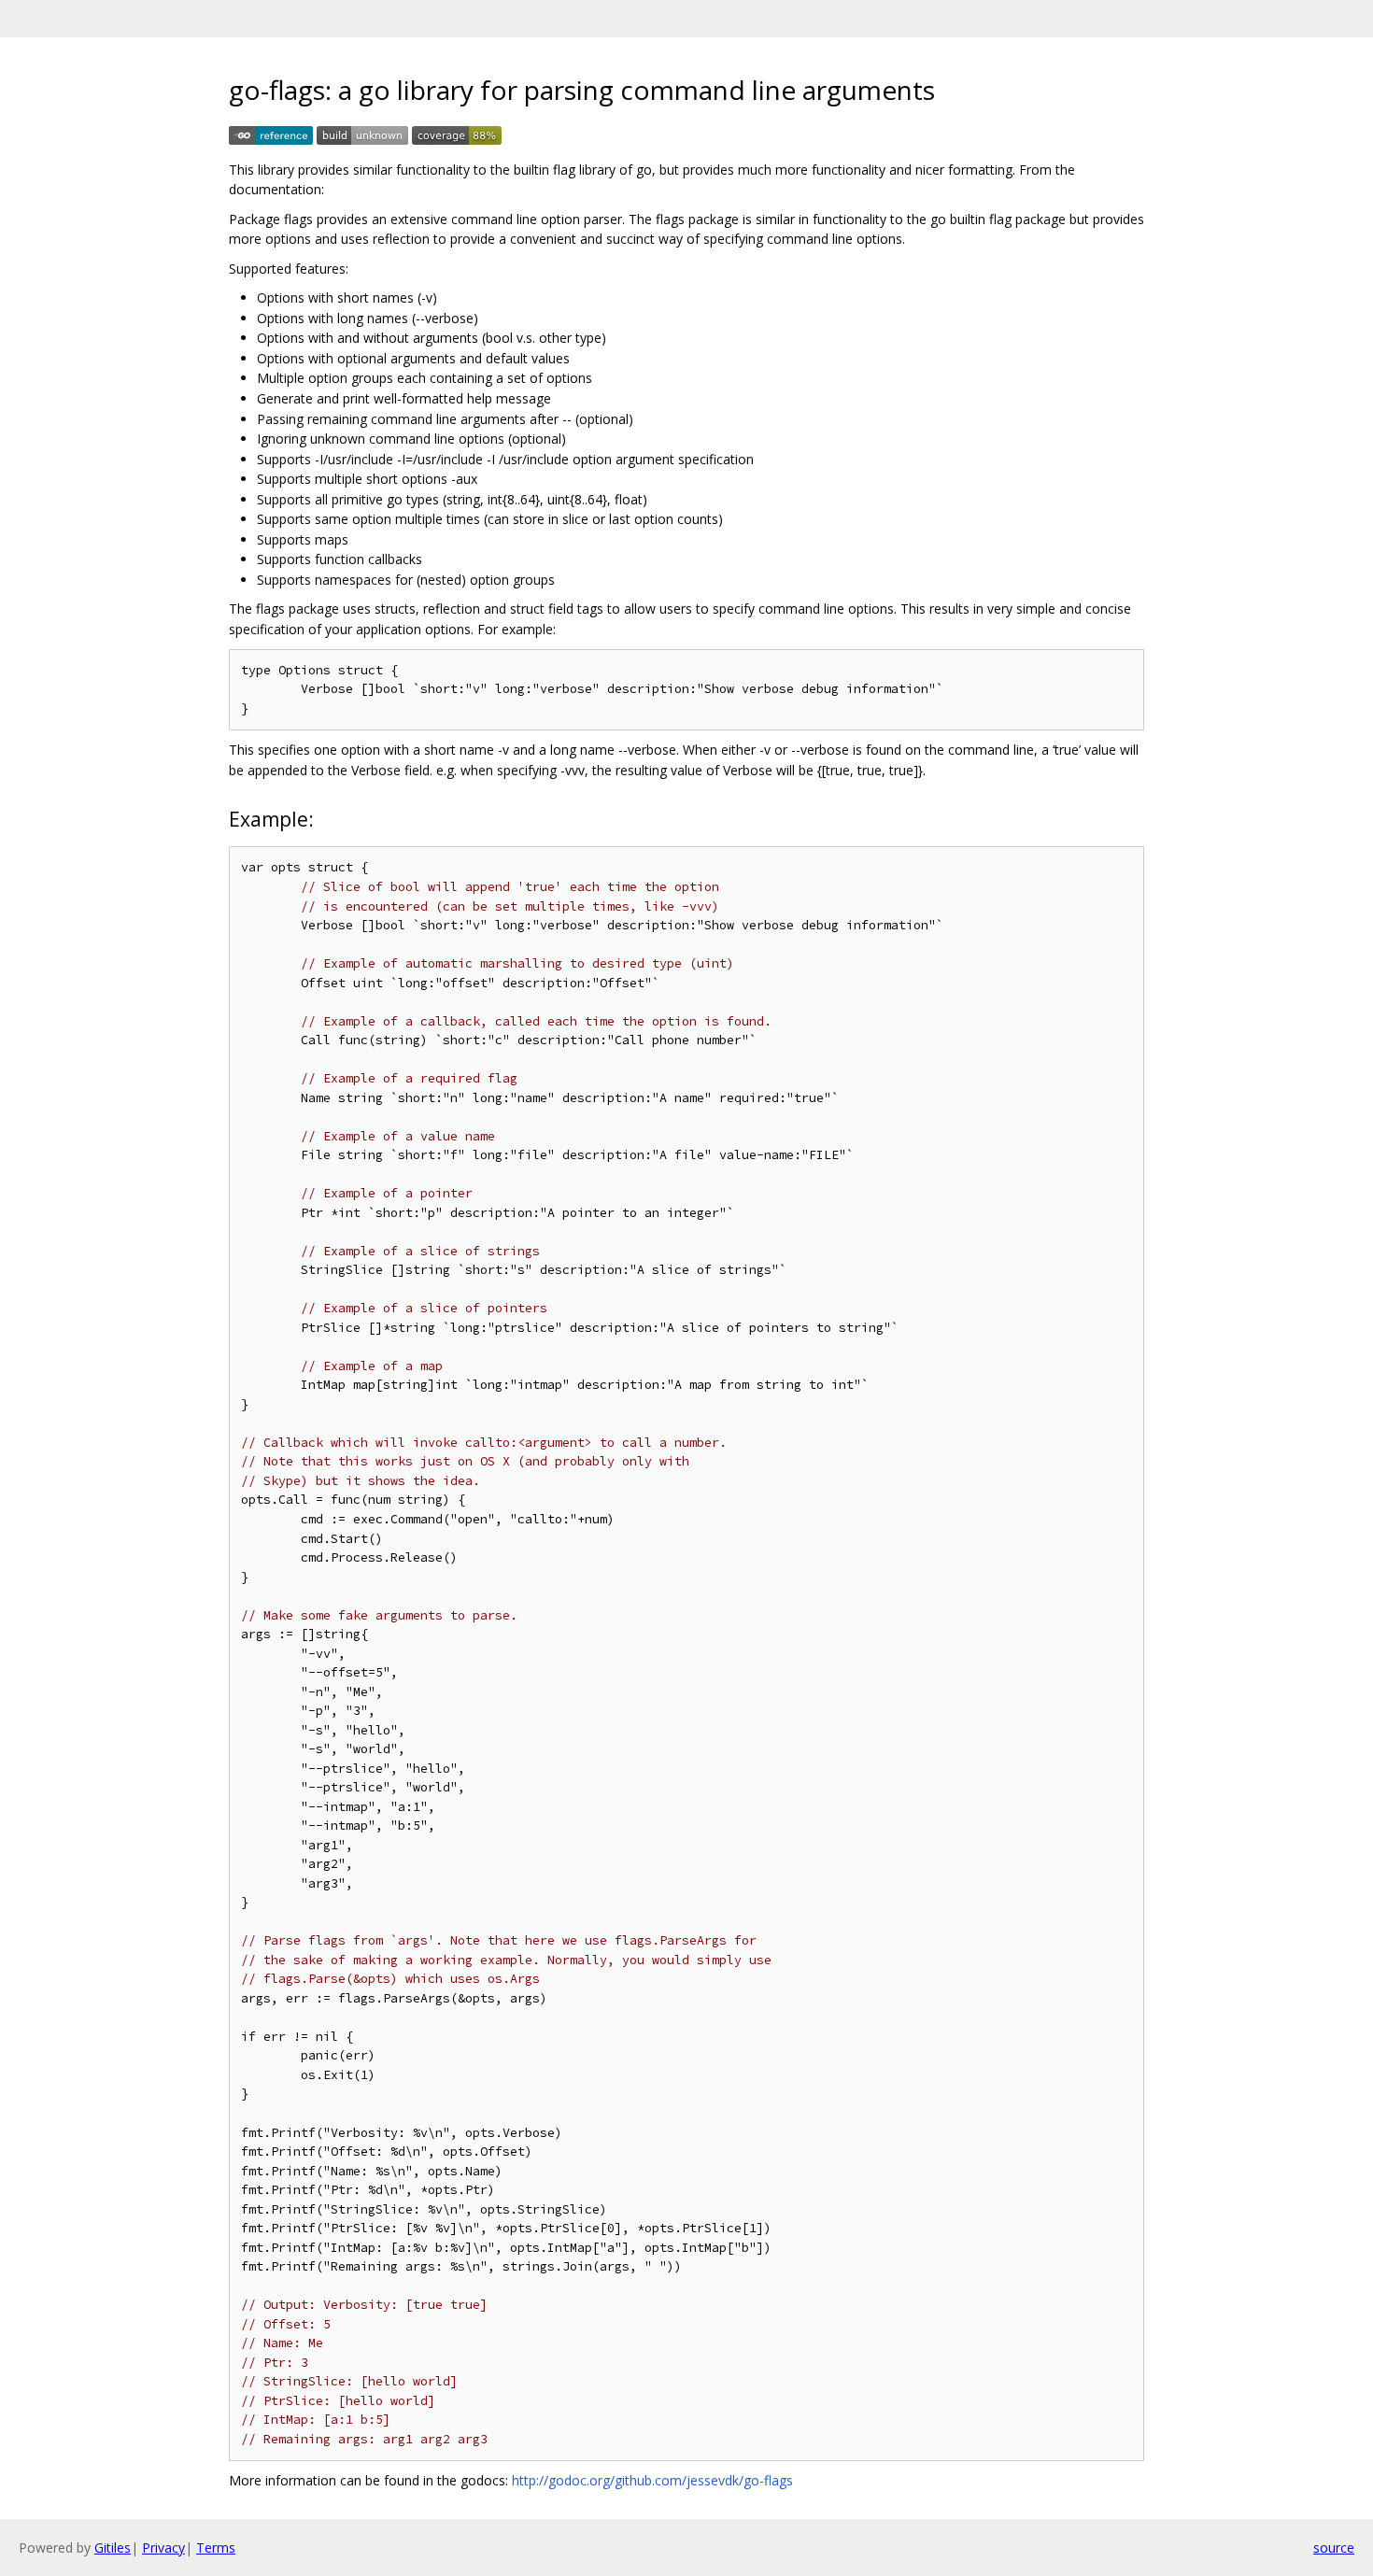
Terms (216, 2548)
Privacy (163, 2548)
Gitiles (113, 2548)
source (1334, 2548)
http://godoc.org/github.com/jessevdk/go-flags (652, 2480)
